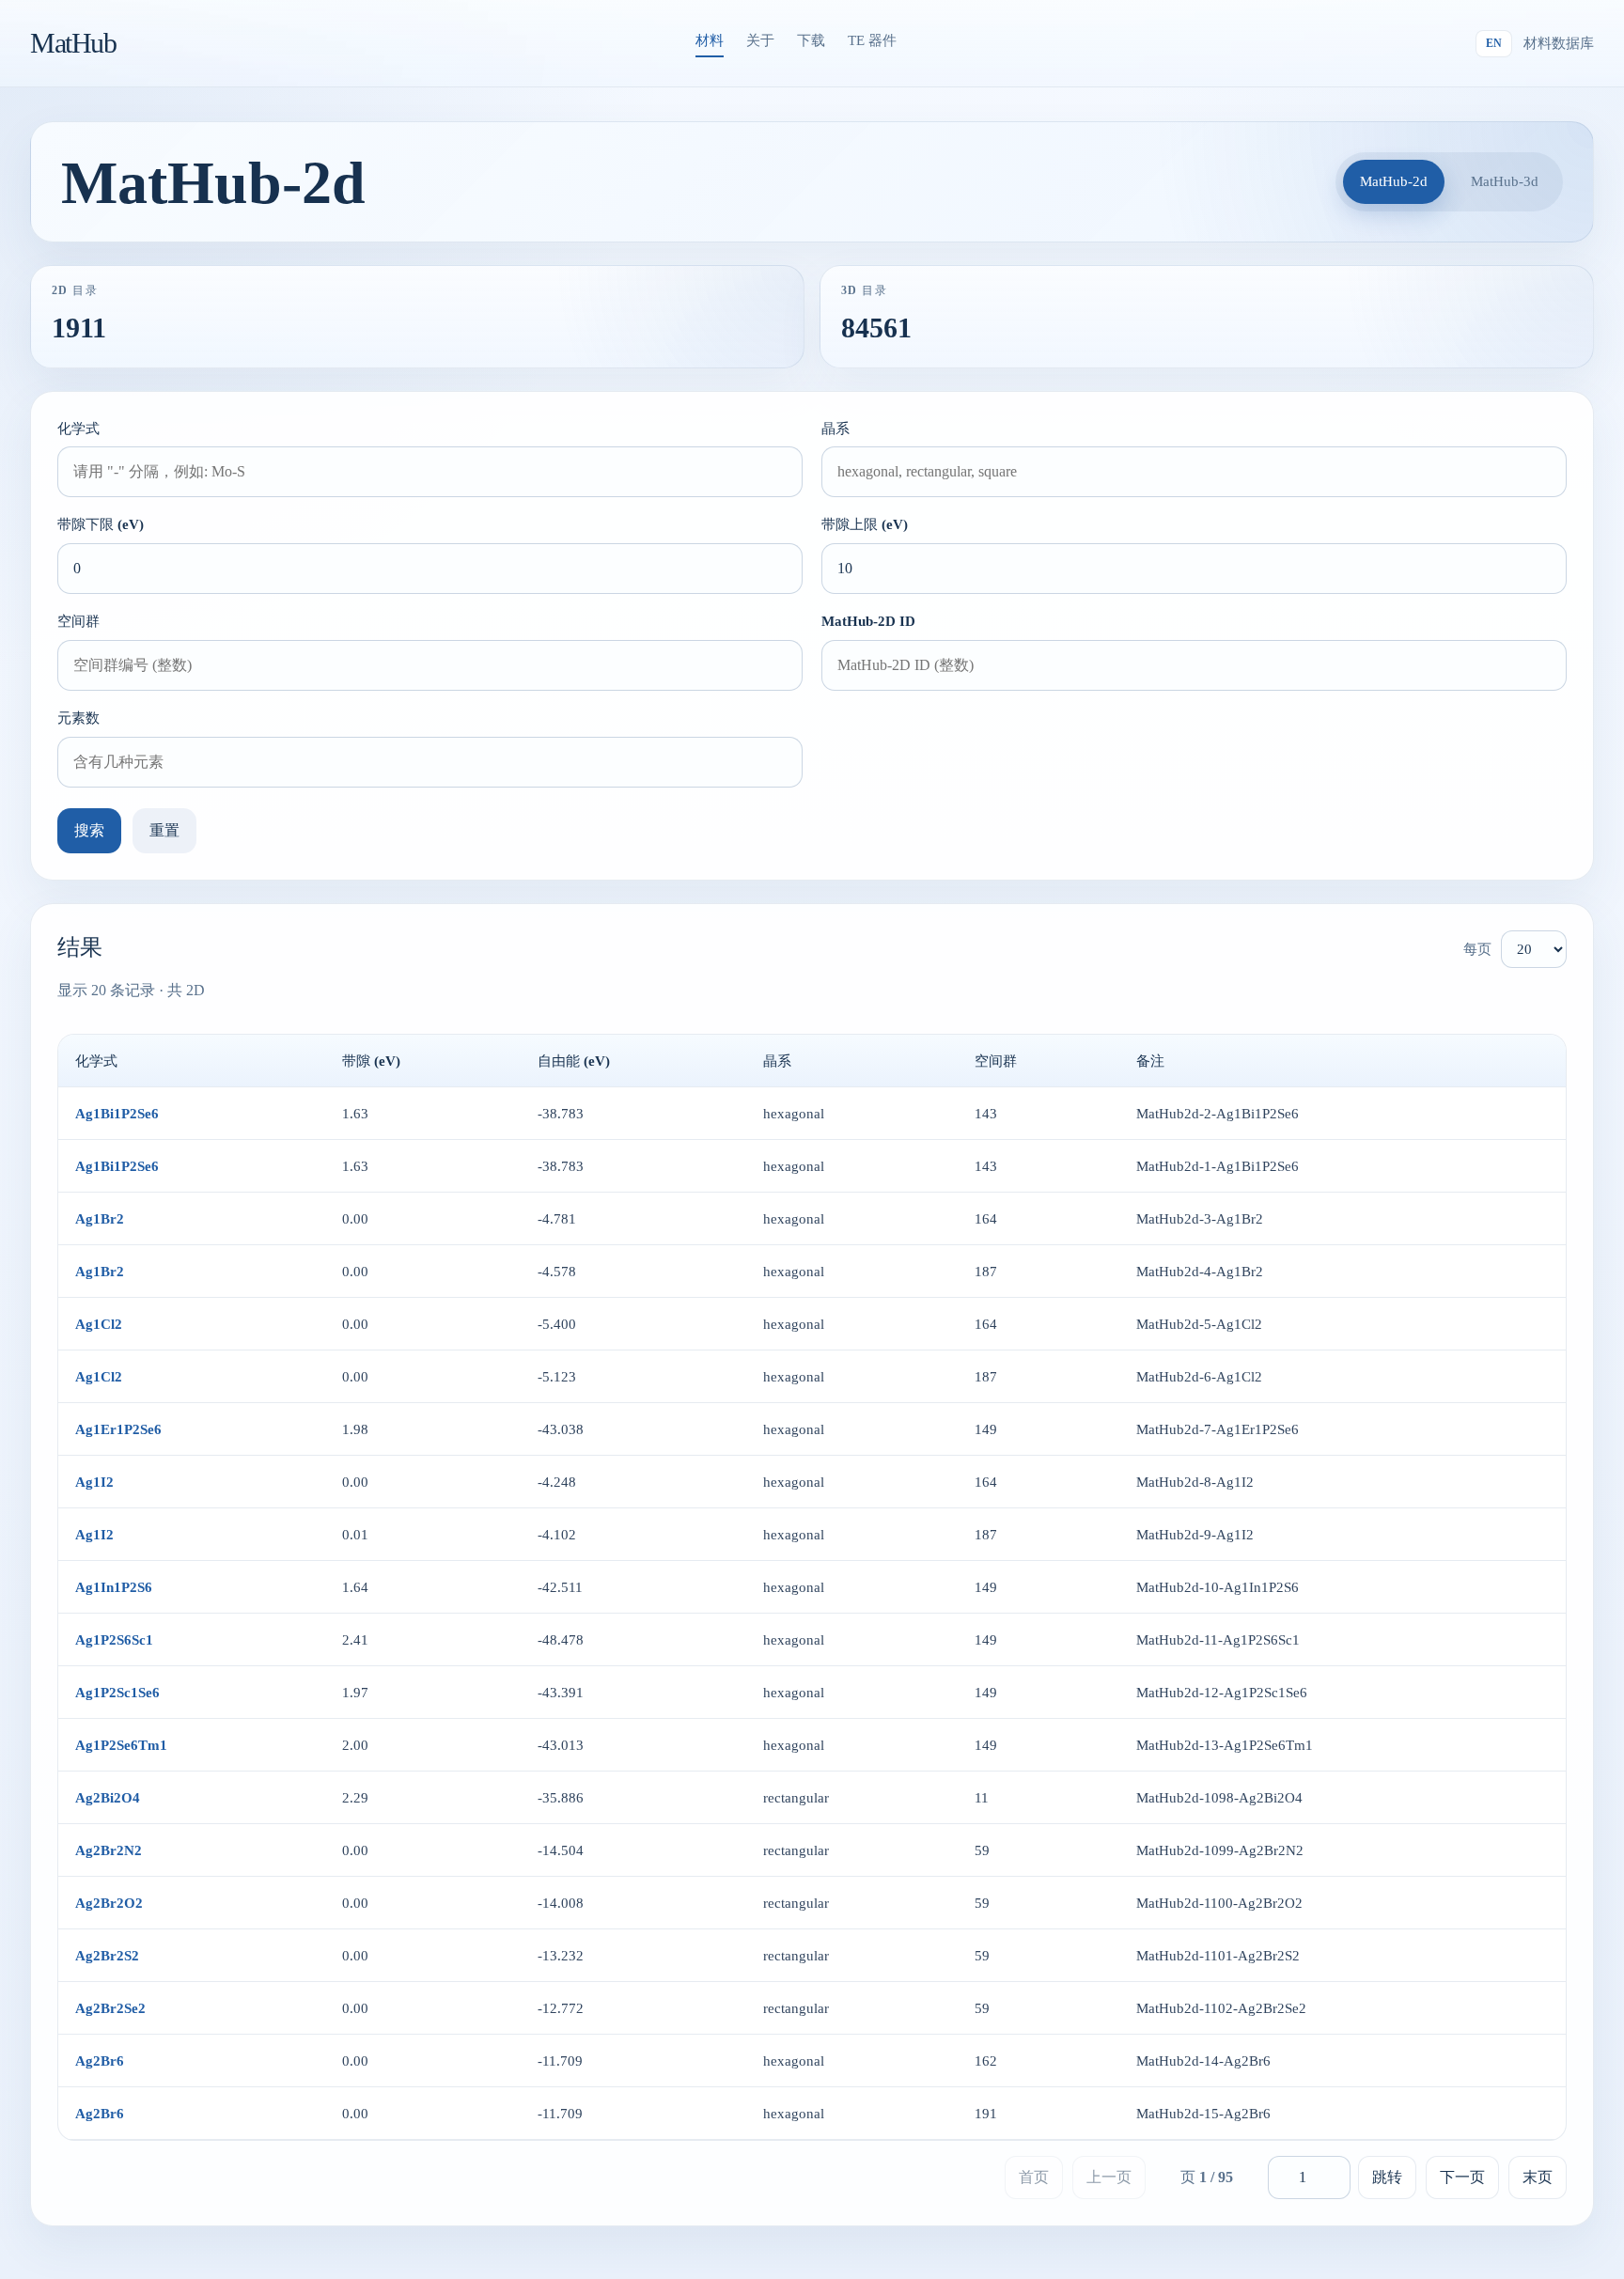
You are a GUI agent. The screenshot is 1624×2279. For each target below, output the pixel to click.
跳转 (1387, 2177)
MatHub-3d (1505, 181)
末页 (1538, 2177)
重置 (164, 830)
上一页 (1109, 2177)
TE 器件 (872, 40)
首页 (1034, 2177)
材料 (710, 40)
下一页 (1462, 2177)
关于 (760, 40)
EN (1494, 43)
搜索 (89, 830)
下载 (811, 40)
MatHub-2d (1394, 181)
